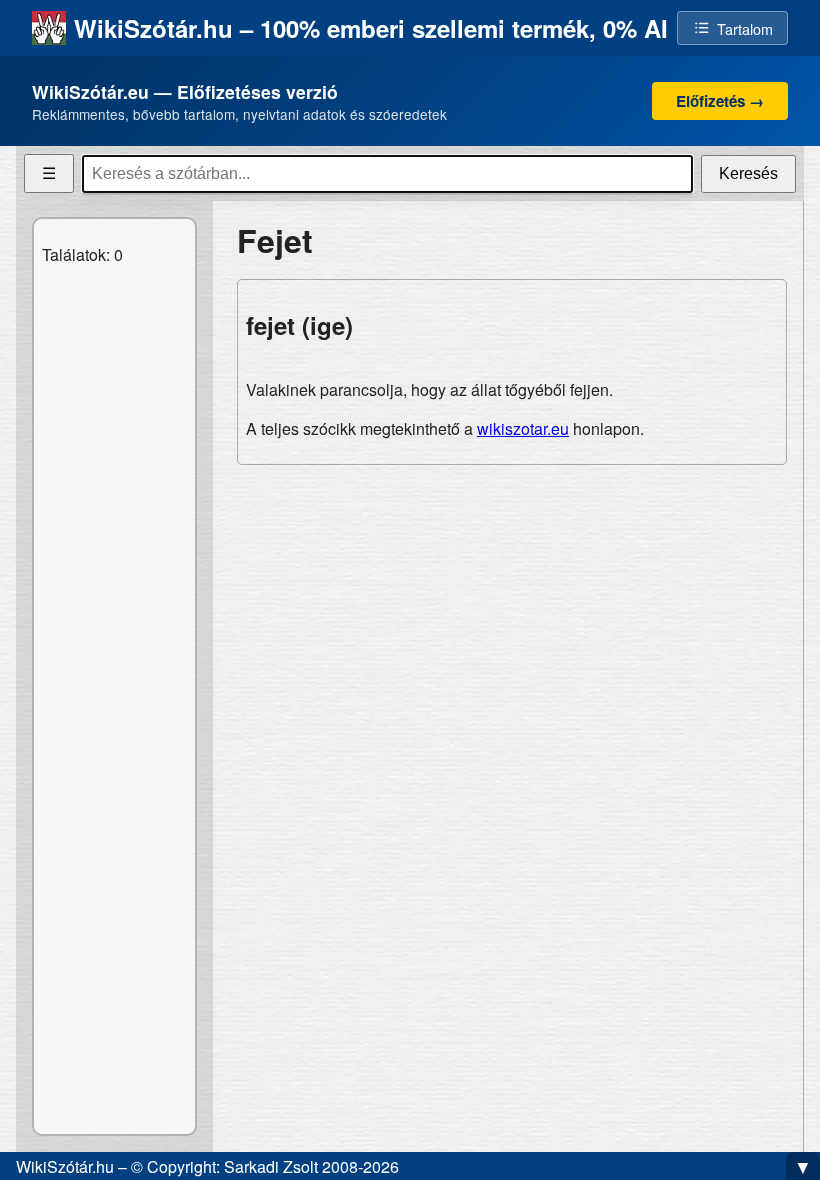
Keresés (748, 173)
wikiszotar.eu (523, 428)
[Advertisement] (512, 621)
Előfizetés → (720, 101)
